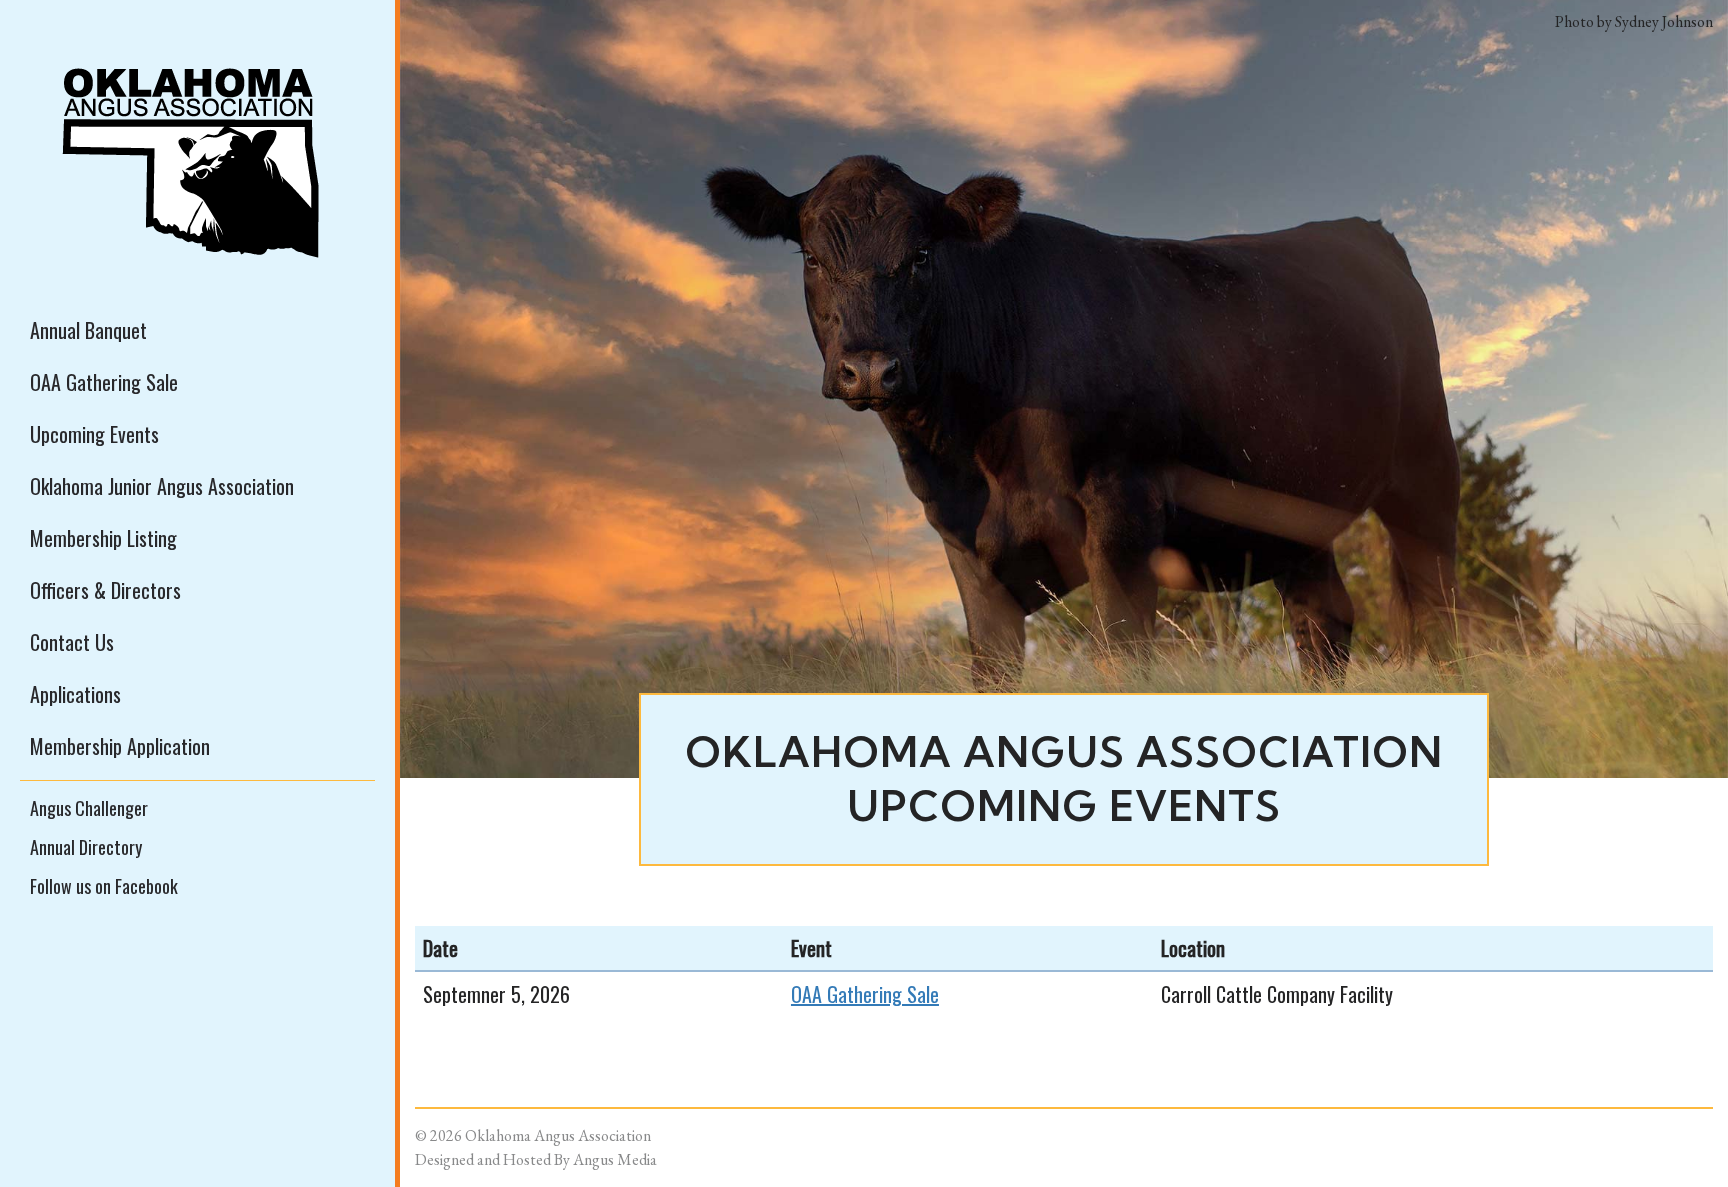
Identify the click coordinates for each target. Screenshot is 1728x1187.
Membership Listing (103, 538)
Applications (75, 694)
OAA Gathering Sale (104, 382)
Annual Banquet (88, 330)
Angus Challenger (89, 808)
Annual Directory (86, 847)
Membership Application (120, 746)
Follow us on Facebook (104, 886)
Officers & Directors (105, 590)
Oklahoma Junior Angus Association (162, 486)
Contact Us (72, 642)
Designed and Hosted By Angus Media (536, 1159)
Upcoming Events (94, 434)
